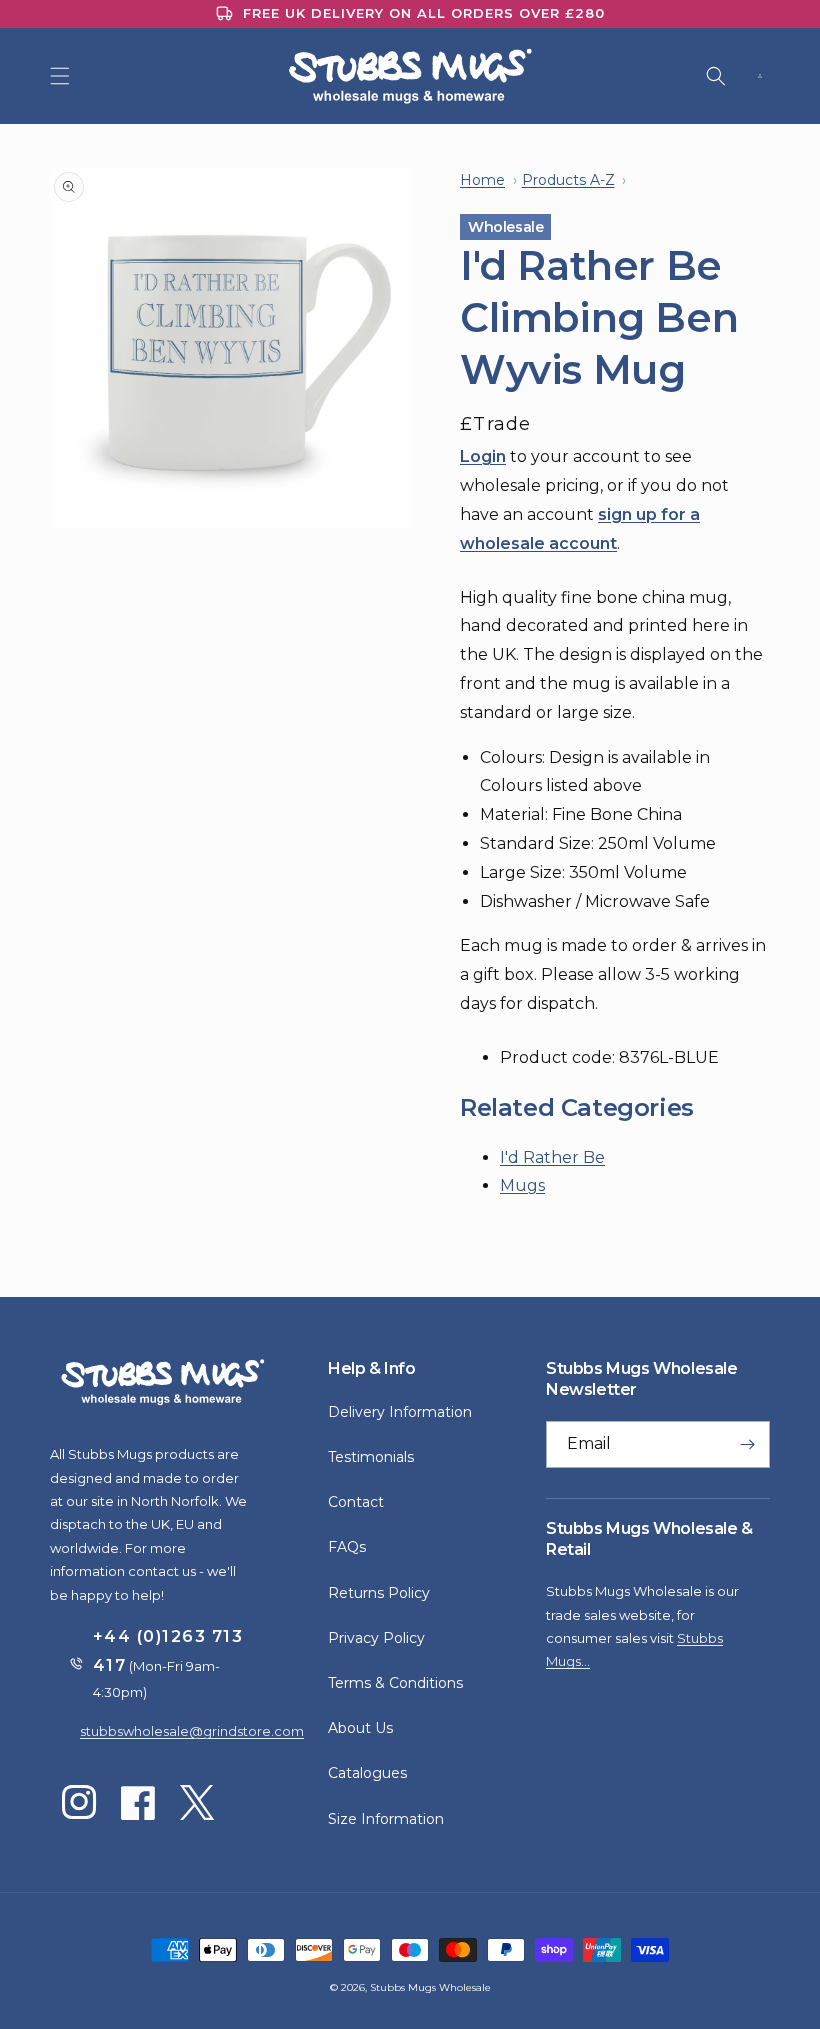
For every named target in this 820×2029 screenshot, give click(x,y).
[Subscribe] (747, 1444)
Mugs (522, 1185)
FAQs (347, 1547)
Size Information (386, 1819)
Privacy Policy (376, 1638)
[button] (60, 76)
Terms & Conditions (395, 1683)
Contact (356, 1502)
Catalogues (367, 1773)
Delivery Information (400, 1412)
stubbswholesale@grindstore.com (192, 1731)
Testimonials (371, 1457)
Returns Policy (379, 1593)
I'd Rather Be (552, 1157)
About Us (360, 1728)
